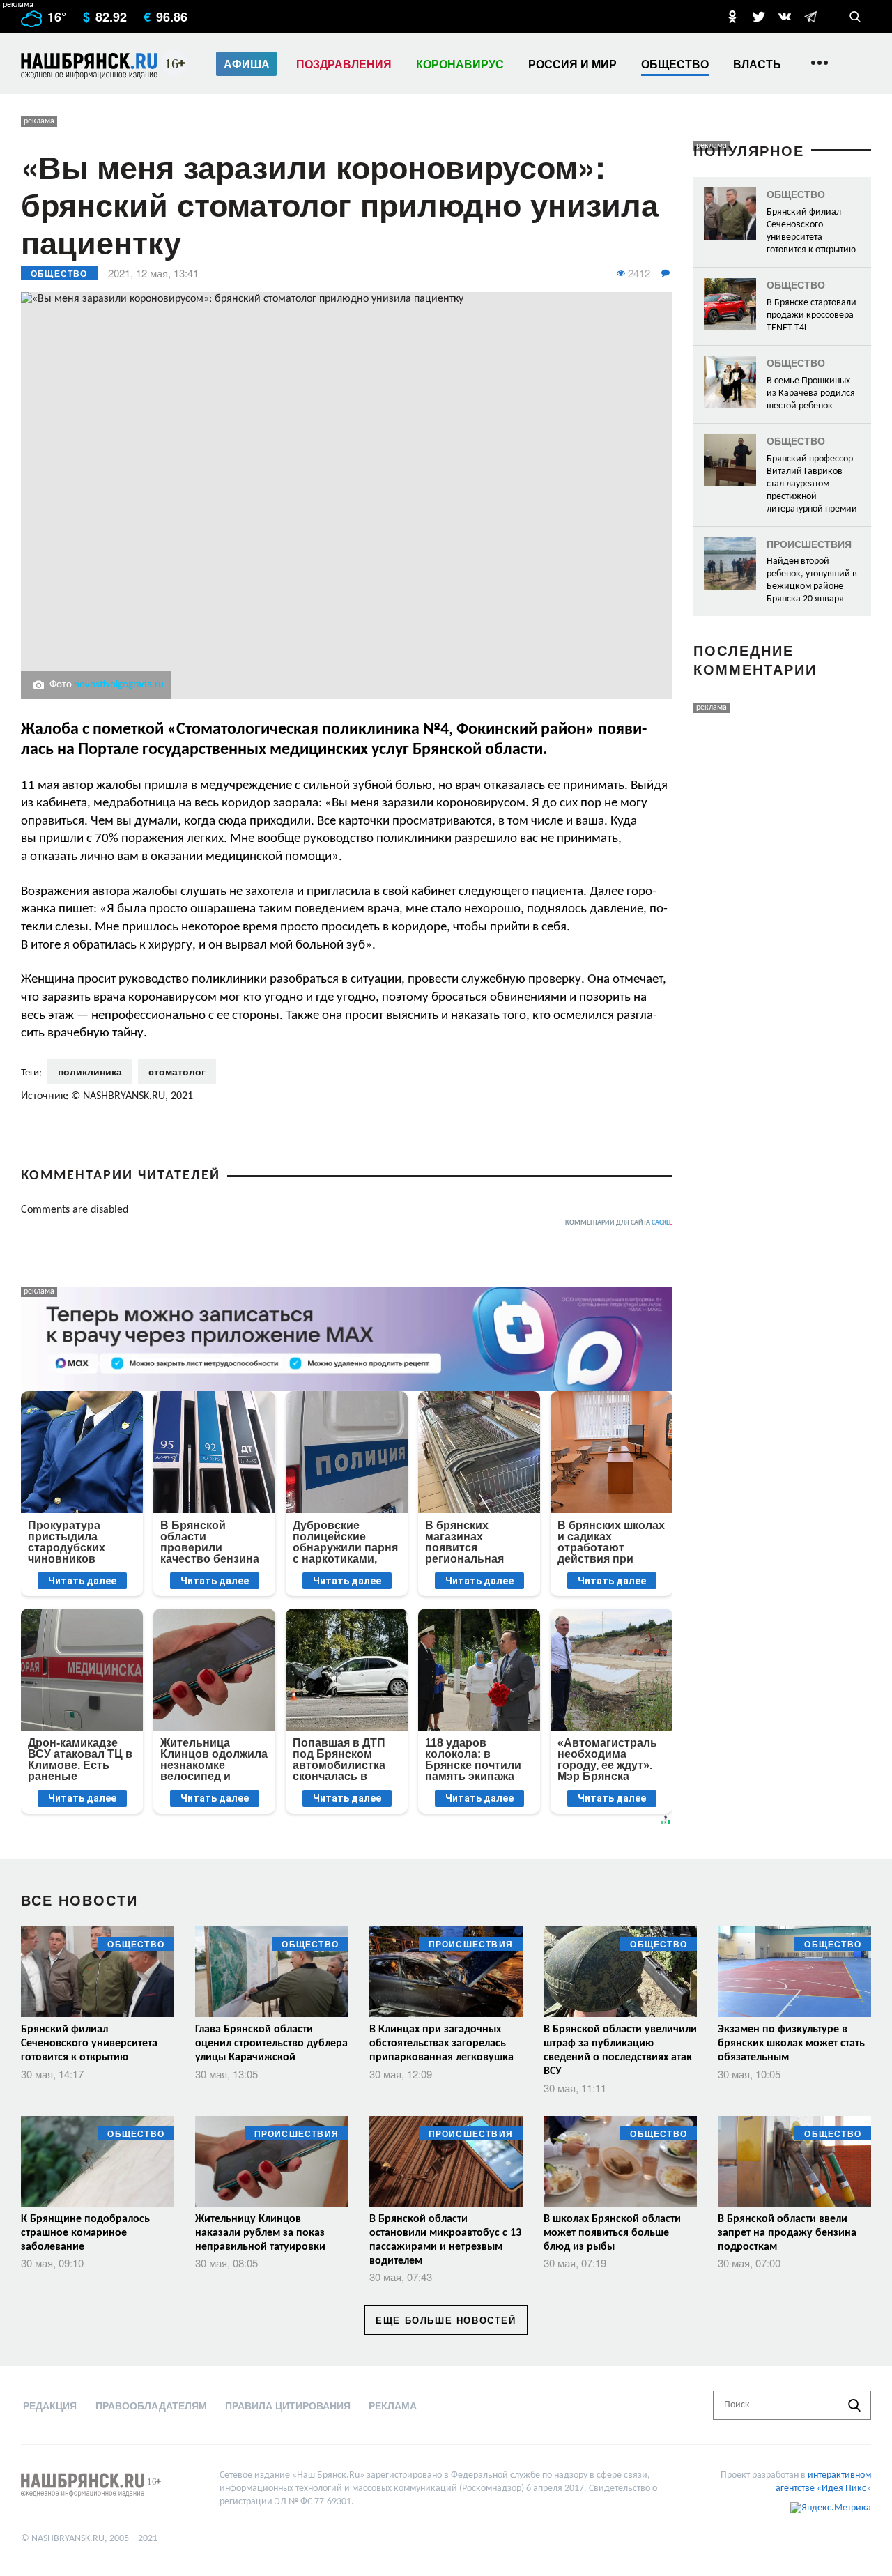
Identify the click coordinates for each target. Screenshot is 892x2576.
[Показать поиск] (855, 17)
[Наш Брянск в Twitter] (759, 17)
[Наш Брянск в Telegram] (810, 17)
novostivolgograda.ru (119, 685)
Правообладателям (151, 2405)
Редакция (50, 2405)
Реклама (393, 2405)
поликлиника (90, 1071)
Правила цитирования (288, 2405)
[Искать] (854, 2405)
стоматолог (177, 1071)
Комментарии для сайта (619, 1223)
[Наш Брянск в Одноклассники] (732, 17)
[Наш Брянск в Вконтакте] (785, 17)
